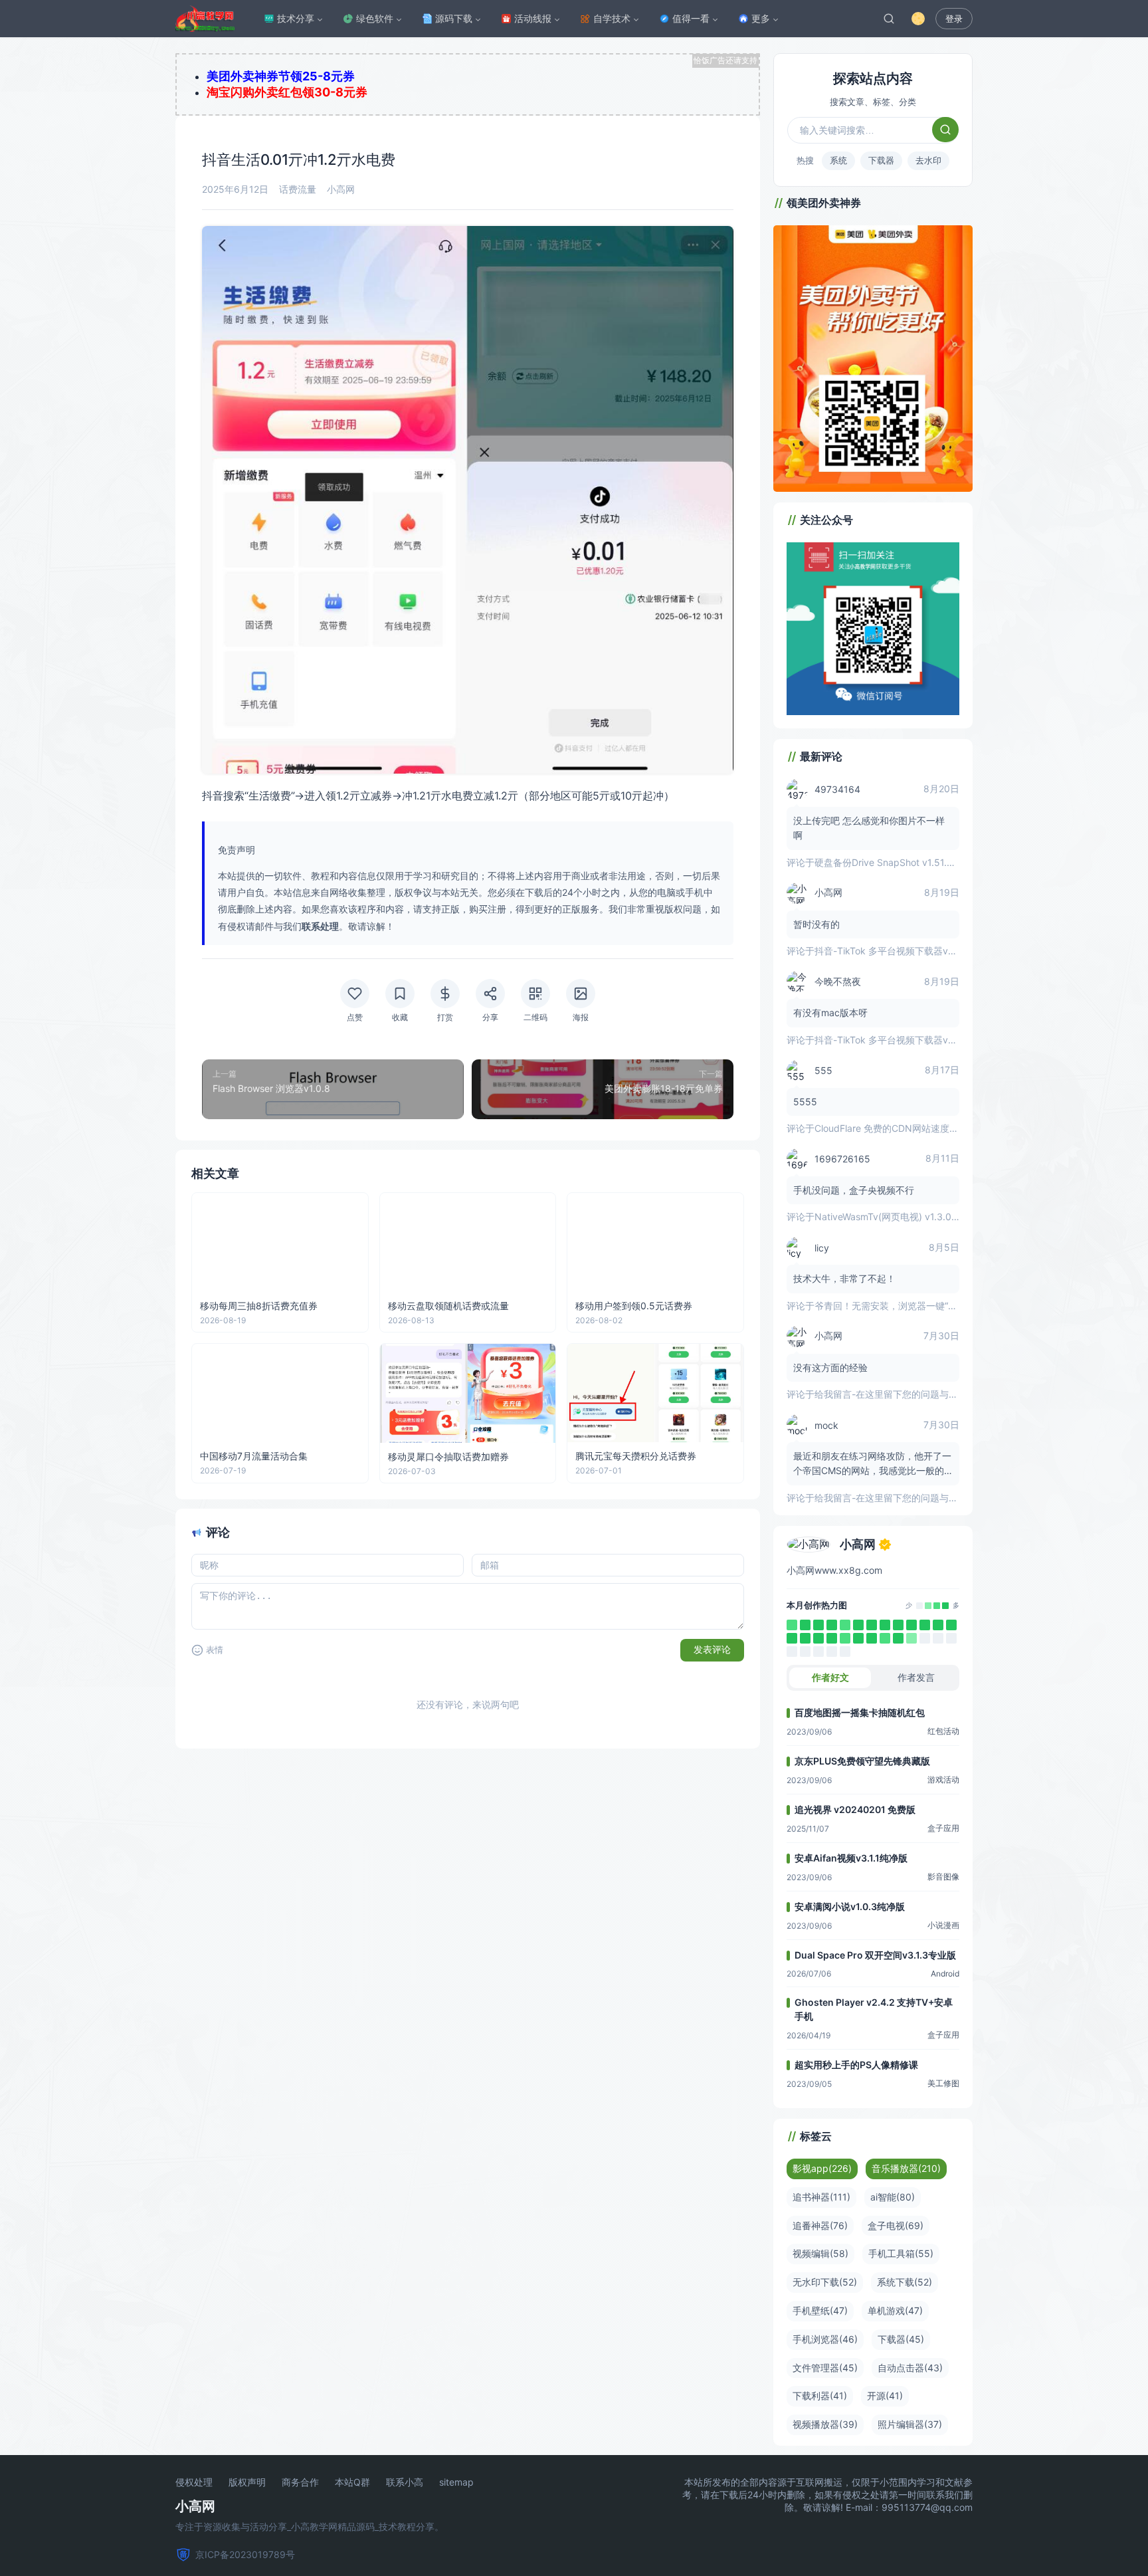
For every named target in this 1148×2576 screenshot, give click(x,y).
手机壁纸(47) (820, 2310)
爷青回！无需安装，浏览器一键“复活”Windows (912, 1306)
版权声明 (247, 2482)
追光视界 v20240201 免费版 (855, 1809)
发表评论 (712, 1650)
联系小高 (405, 2482)
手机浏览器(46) (825, 2339)
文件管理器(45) (825, 2368)
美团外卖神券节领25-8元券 (281, 76)
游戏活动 (943, 1779)
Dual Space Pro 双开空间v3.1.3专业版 (875, 1955)
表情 (215, 1650)
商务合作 (300, 2482)
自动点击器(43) (910, 2368)
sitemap (456, 2482)
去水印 (928, 160)
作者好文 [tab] (830, 1677)
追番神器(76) (820, 2225)
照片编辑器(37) (910, 2424)
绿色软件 (375, 18)
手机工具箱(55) (901, 2253)
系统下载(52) (905, 2282)
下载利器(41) (820, 2396)
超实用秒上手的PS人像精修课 (856, 2065)
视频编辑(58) (820, 2253)
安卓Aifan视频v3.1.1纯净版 (851, 1858)
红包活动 (943, 1731)
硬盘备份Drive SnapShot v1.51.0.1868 (896, 862)
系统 (838, 160)
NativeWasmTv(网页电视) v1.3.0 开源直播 (903, 1217)
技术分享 (296, 18)
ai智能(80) (893, 2197)
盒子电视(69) (896, 2225)
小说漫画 (943, 1925)
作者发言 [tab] (916, 1677)
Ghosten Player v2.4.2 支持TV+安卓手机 (874, 2009)
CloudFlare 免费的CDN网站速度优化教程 (901, 1128)
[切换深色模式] (918, 19)
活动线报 (533, 18)
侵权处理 (194, 2482)
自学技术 (612, 18)
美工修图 (943, 2083)
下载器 (881, 160)
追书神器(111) (821, 2197)
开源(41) (885, 2396)
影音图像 (943, 1877)
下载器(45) (901, 2339)
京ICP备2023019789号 (245, 2554)
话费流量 (298, 189)
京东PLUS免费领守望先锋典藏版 (862, 1761)
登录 (954, 19)
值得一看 (691, 18)
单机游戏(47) (895, 2310)
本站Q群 (352, 2482)
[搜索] (889, 19)
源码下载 (454, 18)
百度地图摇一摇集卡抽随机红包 (860, 1712)
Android (945, 1974)
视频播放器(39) (825, 2424)
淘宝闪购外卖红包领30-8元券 (287, 92)
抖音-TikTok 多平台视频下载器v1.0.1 (891, 951)
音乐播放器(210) (906, 2168)
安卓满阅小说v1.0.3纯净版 (850, 1906)
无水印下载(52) (825, 2282)
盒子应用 (943, 1828)
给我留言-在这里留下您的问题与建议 (891, 1394)
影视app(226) (822, 2168)
